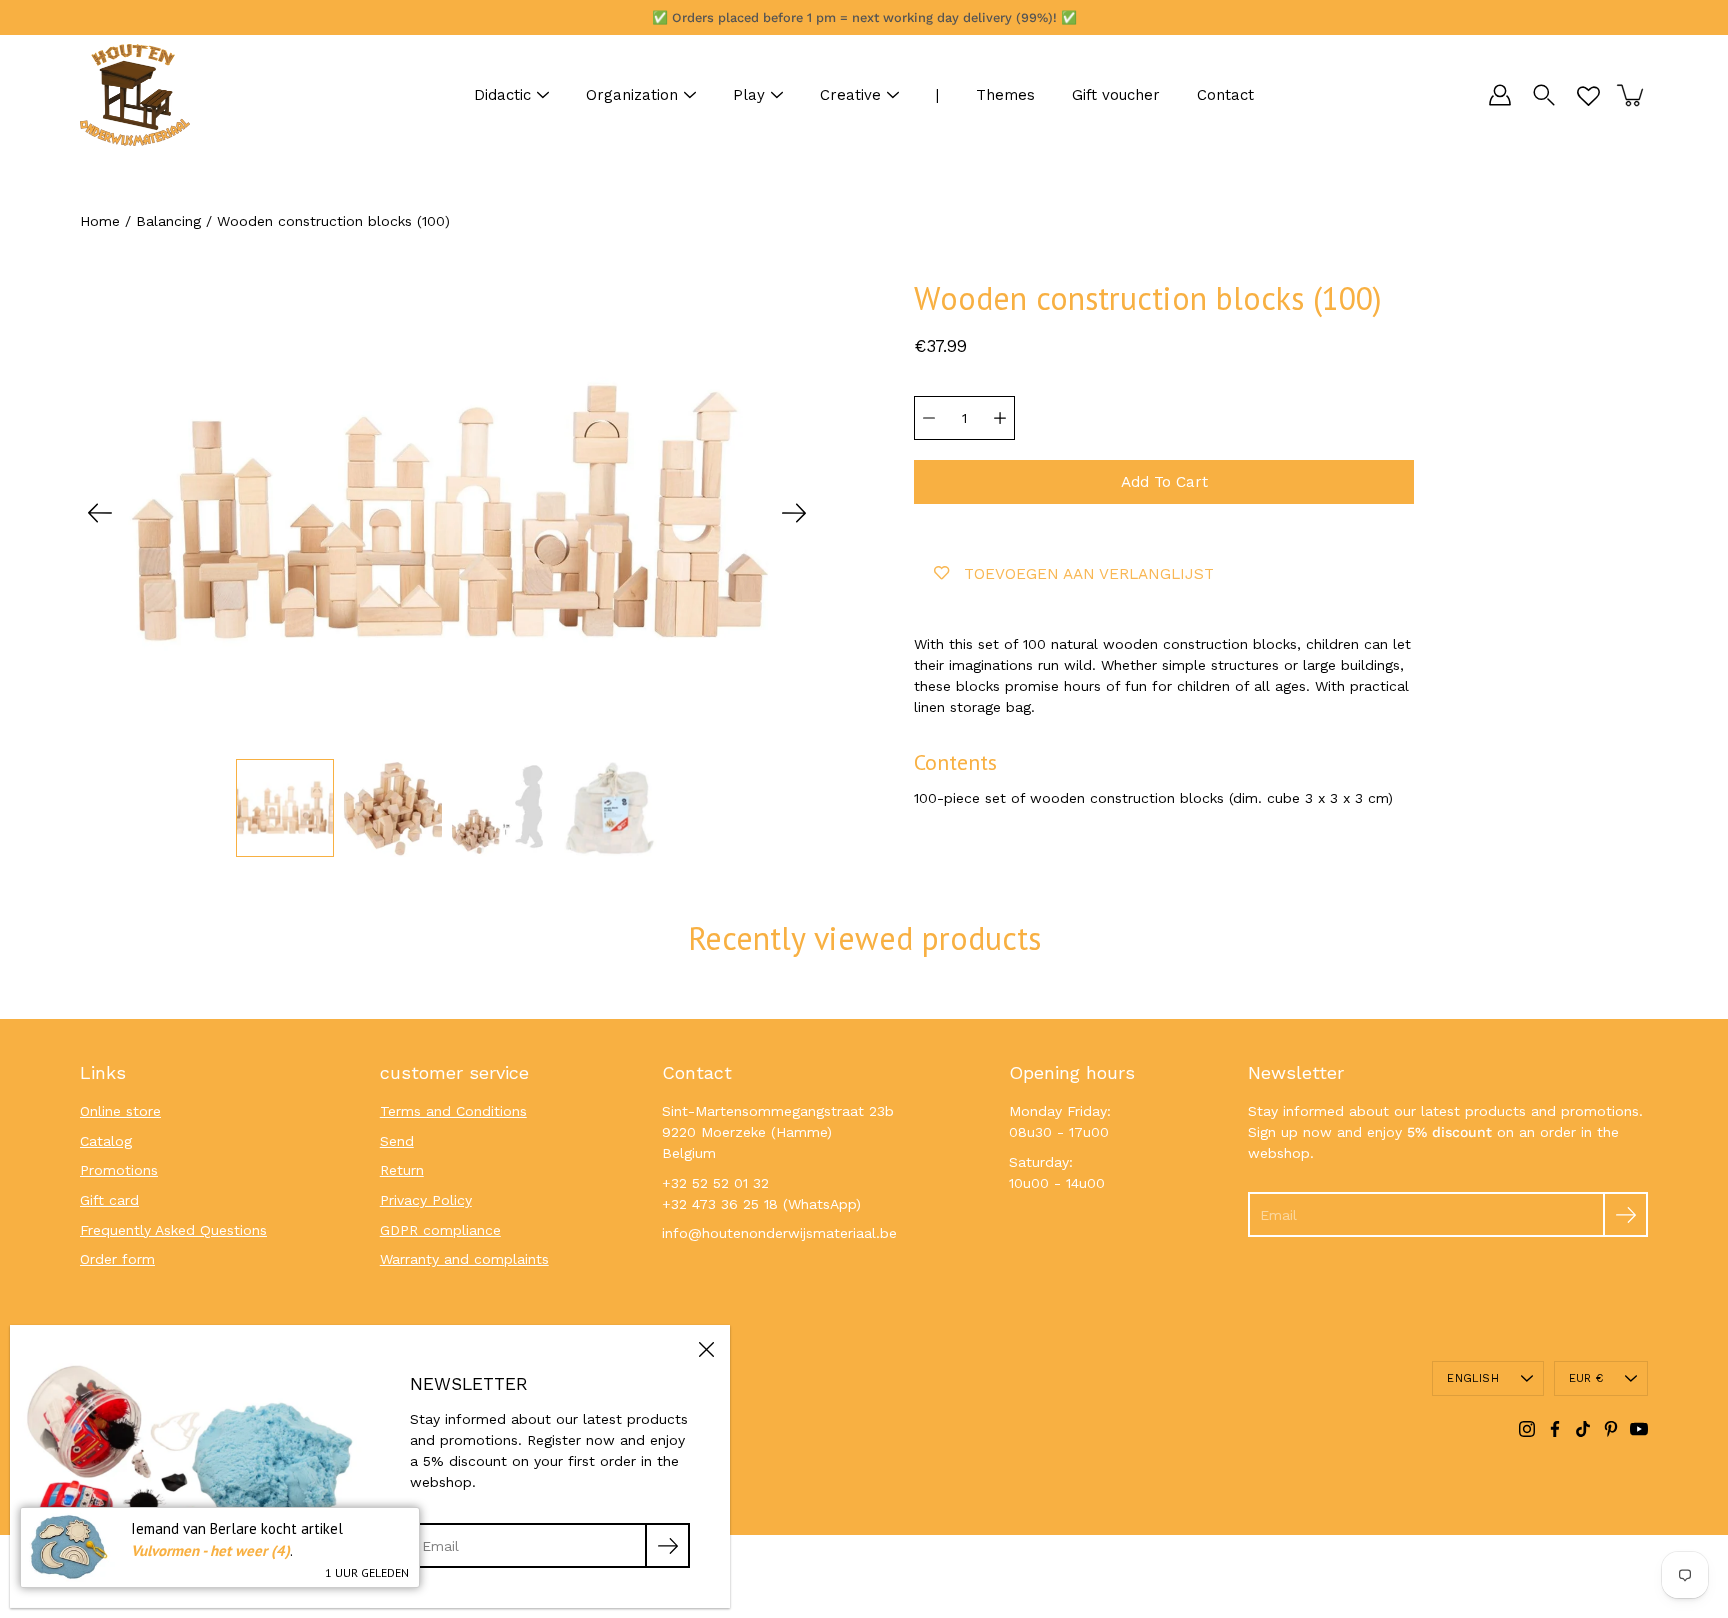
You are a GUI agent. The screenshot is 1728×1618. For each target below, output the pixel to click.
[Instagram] (1527, 1429)
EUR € (1586, 1378)
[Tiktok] (1583, 1429)
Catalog (106, 1141)
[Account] (1500, 95)
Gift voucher (1116, 95)
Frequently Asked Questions (173, 1230)
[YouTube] (1639, 1429)
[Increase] (1000, 418)
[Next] (794, 513)
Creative (850, 95)
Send (397, 1141)
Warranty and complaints (464, 1259)
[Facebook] (1555, 1429)
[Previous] (100, 513)
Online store (120, 1111)
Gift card (109, 1200)
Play (749, 95)
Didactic (502, 95)
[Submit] (1625, 1214)
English (1473, 1378)
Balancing (168, 221)
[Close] (706, 1349)
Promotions (119, 1170)
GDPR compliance (440, 1230)
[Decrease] (929, 418)
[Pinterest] (1611, 1429)
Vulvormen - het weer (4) (210, 1550)
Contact (1225, 95)
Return (402, 1170)
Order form (117, 1259)
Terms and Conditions (453, 1111)
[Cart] (1632, 95)
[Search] (1544, 95)
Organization (632, 95)
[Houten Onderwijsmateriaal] (135, 95)
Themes (1005, 95)
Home (100, 221)
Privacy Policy (426, 1200)
